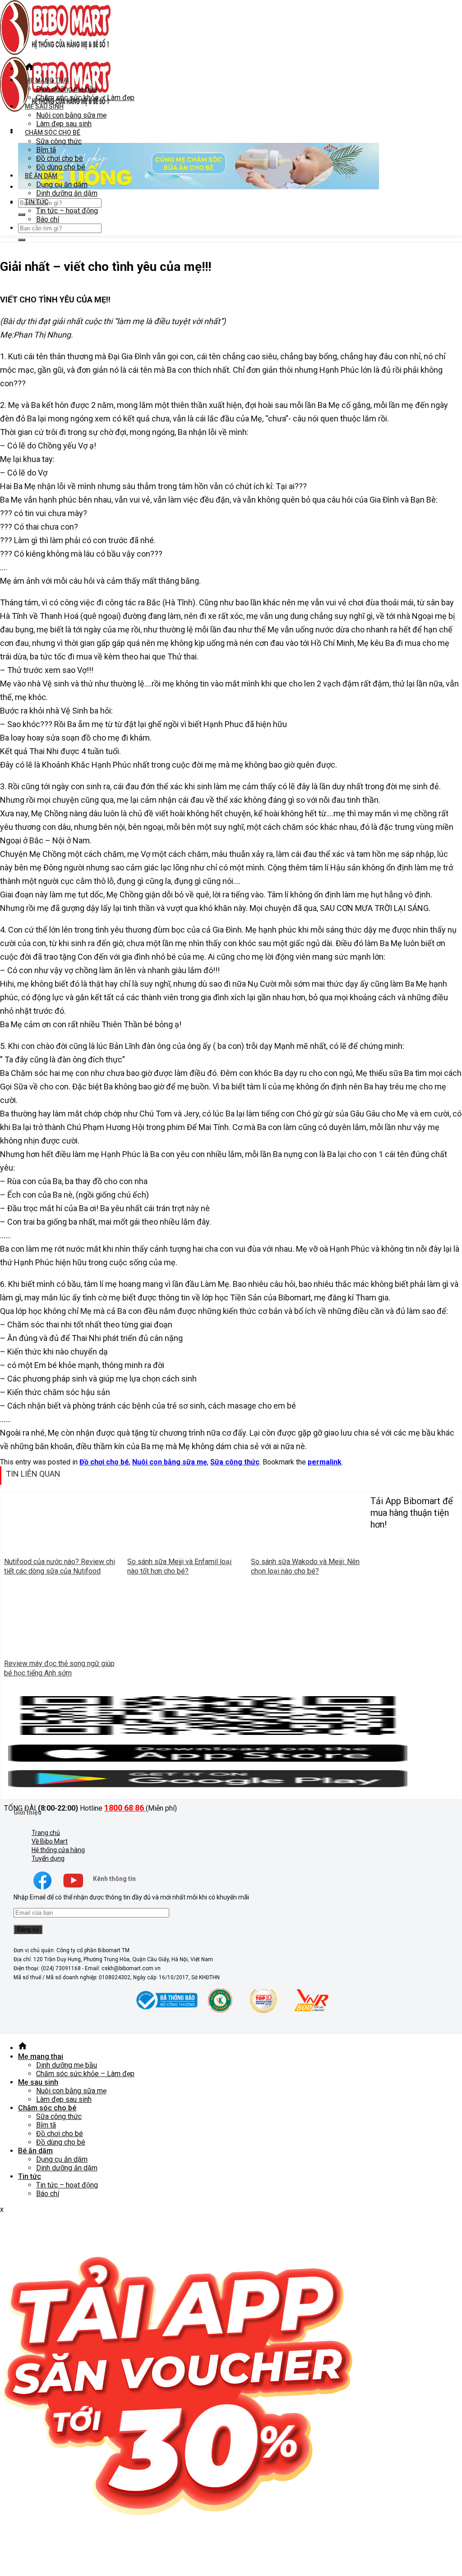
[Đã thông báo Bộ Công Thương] (166, 2012)
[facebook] (42, 1889)
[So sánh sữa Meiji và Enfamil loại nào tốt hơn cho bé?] (185, 1549)
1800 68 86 (125, 1808)
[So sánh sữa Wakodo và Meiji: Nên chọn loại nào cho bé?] (309, 1549)
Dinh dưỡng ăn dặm (67, 193)
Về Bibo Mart (50, 1841)
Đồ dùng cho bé (61, 167)
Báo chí (48, 219)
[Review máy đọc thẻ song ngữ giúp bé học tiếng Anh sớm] (62, 1650)
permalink (325, 1462)
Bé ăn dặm (41, 176)
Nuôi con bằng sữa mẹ (71, 115)
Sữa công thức (59, 141)
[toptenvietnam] (220, 2012)
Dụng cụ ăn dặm (62, 185)
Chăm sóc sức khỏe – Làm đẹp (85, 98)
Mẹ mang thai (47, 80)
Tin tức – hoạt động (67, 211)
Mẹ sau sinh (44, 106)
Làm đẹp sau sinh (64, 124)
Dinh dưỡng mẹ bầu (67, 89)
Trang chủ (46, 1833)
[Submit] (22, 215)
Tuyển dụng (48, 1858)
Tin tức (37, 202)
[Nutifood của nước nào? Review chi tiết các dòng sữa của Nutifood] (62, 1549)
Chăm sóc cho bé (53, 133)
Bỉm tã (46, 150)
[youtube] (73, 1889)
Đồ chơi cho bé (60, 158)
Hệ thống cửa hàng (58, 1850)
